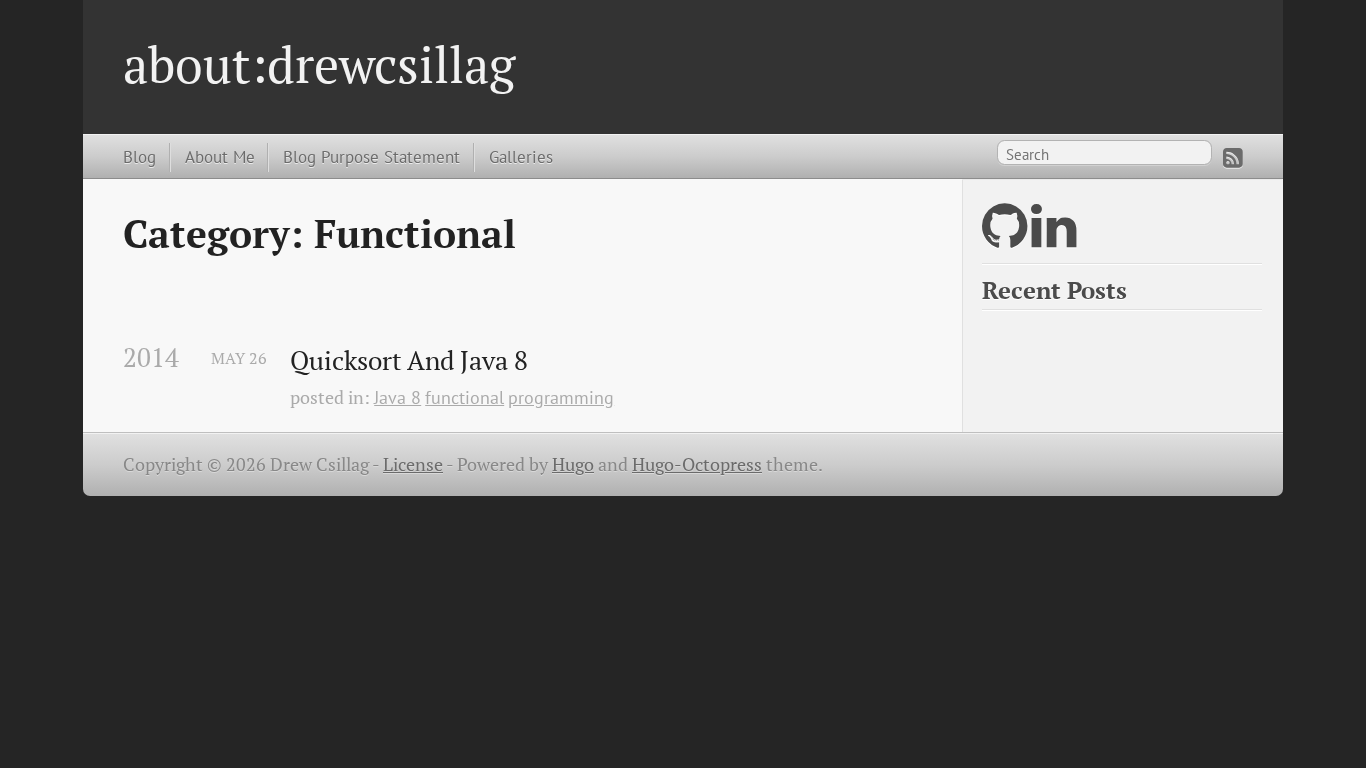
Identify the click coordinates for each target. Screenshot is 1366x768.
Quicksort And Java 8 (409, 361)
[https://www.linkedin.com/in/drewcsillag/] (1053, 238)
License (413, 464)
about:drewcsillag (319, 64)
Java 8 (397, 397)
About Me (220, 156)
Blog (139, 156)
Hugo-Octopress (697, 464)
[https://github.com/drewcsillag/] (1004, 238)
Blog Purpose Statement (371, 156)
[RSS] (1233, 158)
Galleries (521, 156)
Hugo (573, 464)
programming (561, 397)
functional (464, 397)
